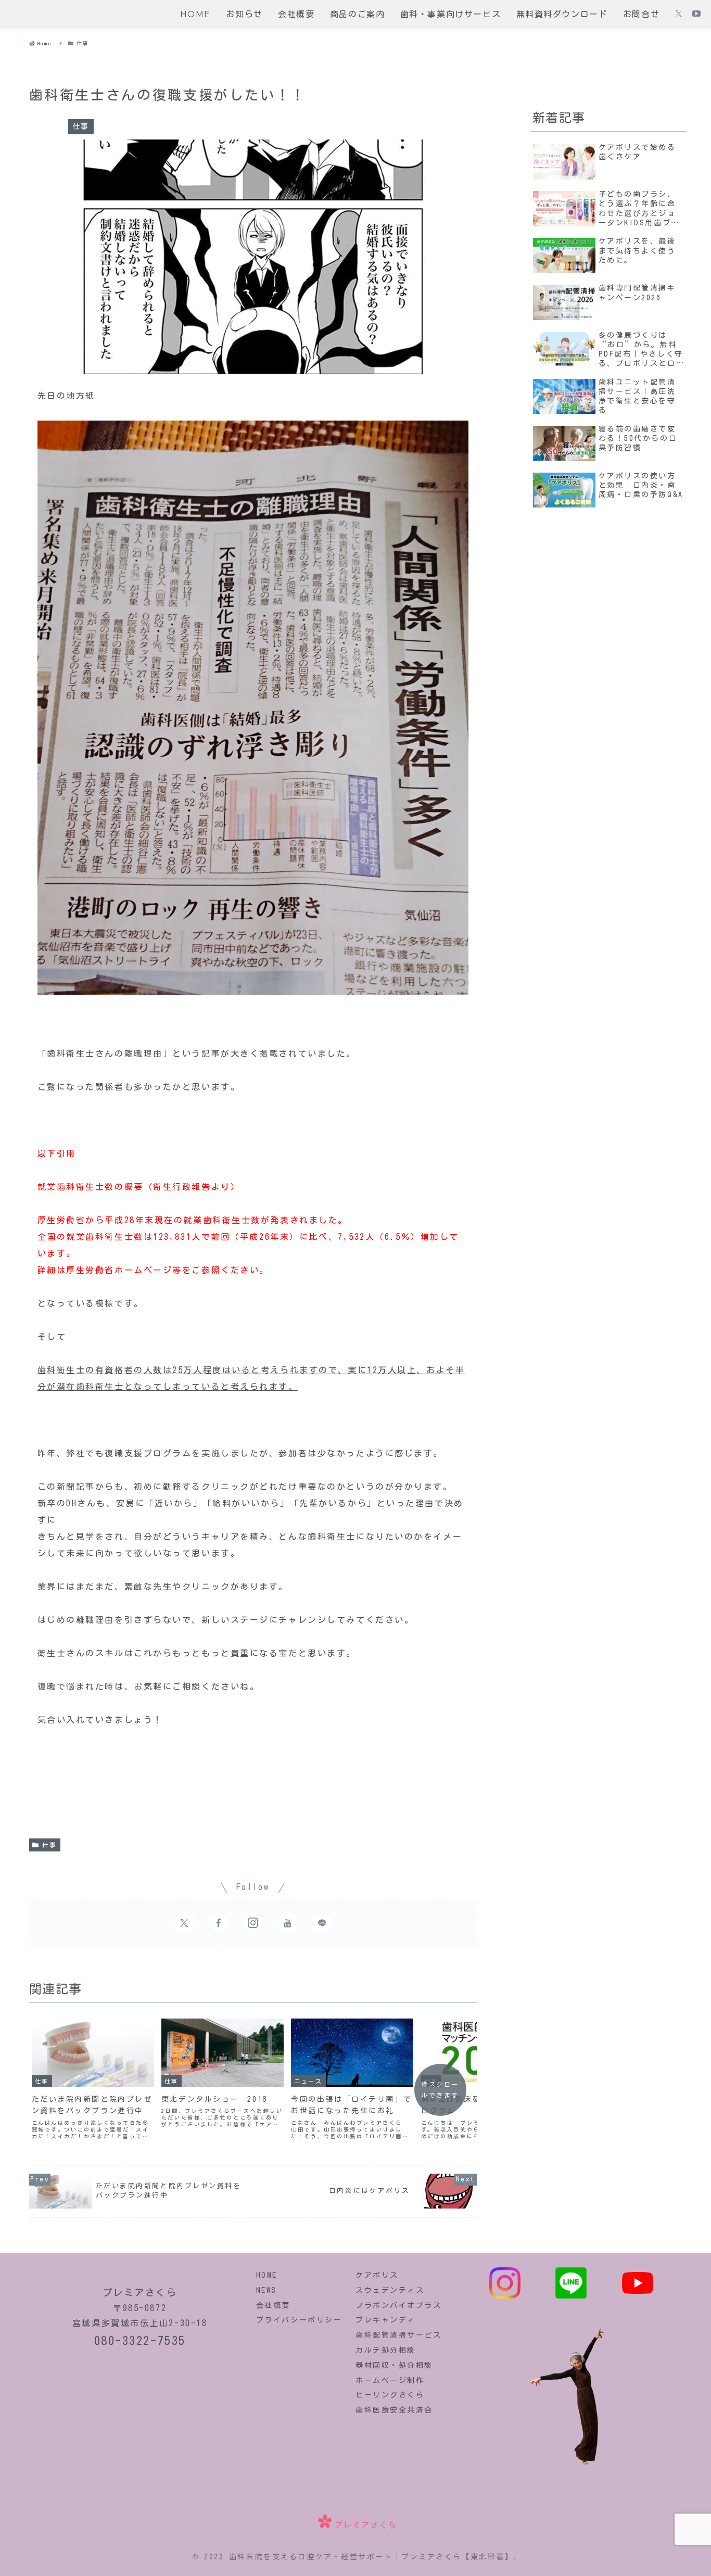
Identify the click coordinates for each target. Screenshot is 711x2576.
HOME (267, 2275)
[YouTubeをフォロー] (696, 15)
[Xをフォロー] (679, 15)
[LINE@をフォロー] (322, 1923)
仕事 (50, 1845)
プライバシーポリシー (299, 2320)
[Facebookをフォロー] (219, 1923)
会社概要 (273, 2305)
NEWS (266, 2290)
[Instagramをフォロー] (253, 1923)
